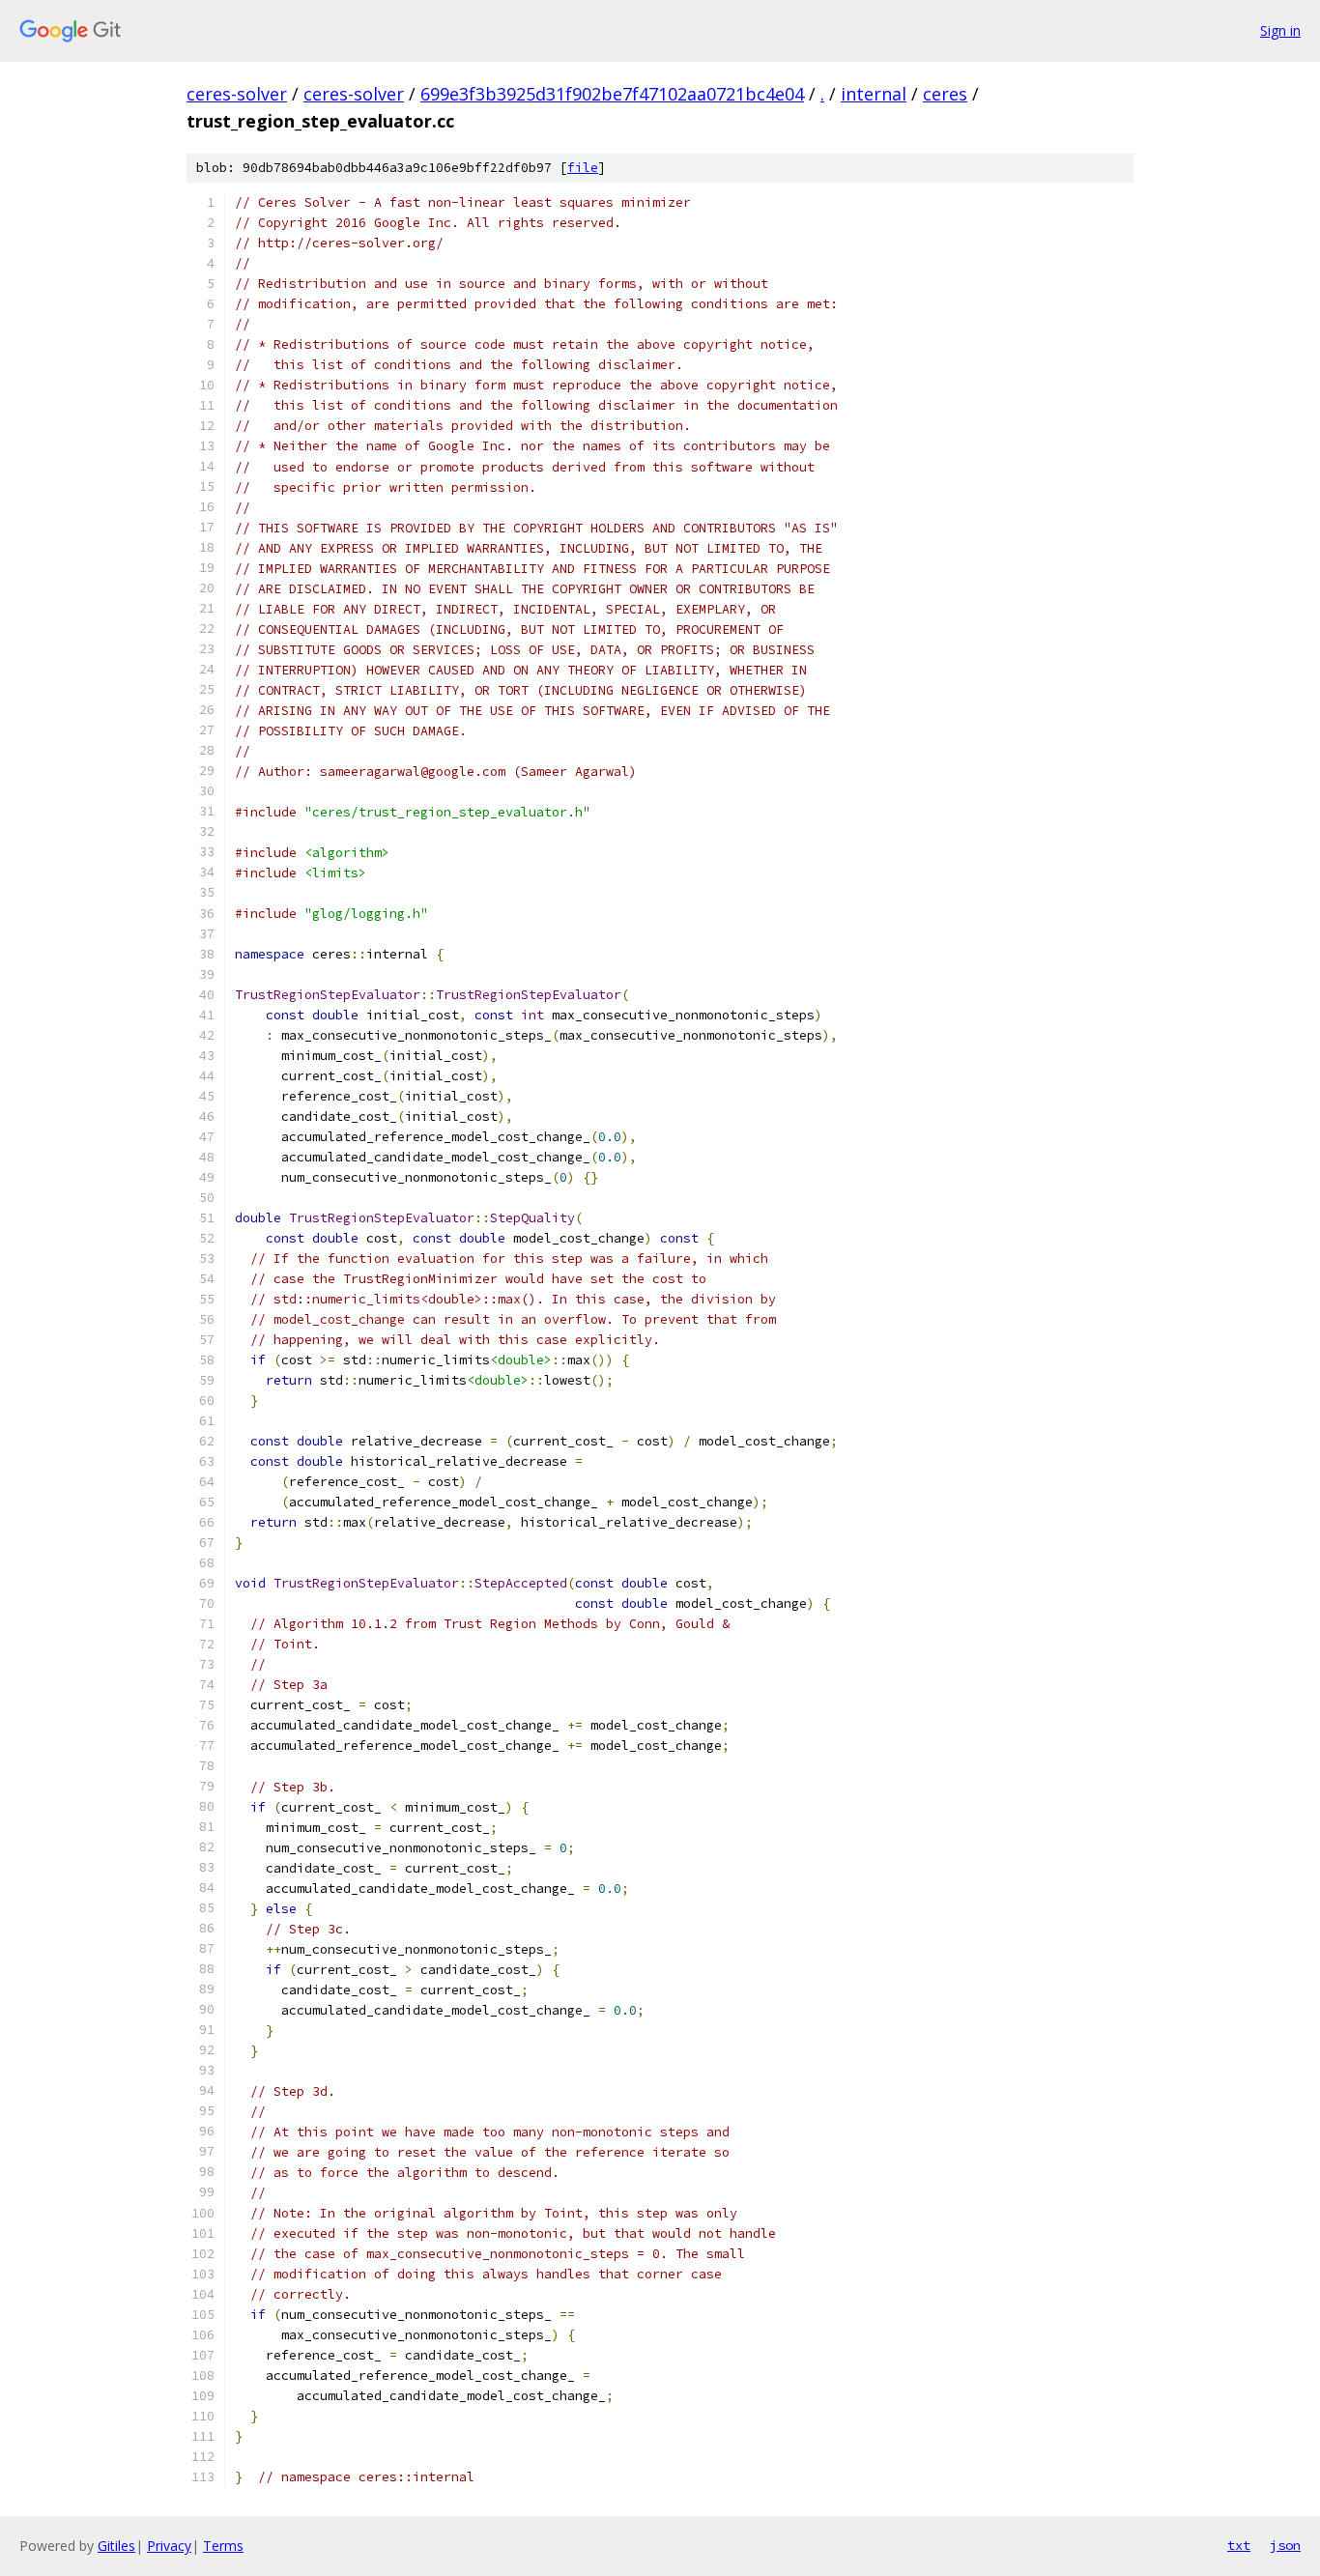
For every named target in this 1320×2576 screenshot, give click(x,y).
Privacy (169, 2546)
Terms (223, 2546)
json (1285, 2545)
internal (874, 94)
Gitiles (116, 2546)
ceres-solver (237, 94)
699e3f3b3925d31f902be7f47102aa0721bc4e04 (612, 94)
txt (1239, 2545)
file (583, 168)
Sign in (1280, 30)
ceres (945, 94)
